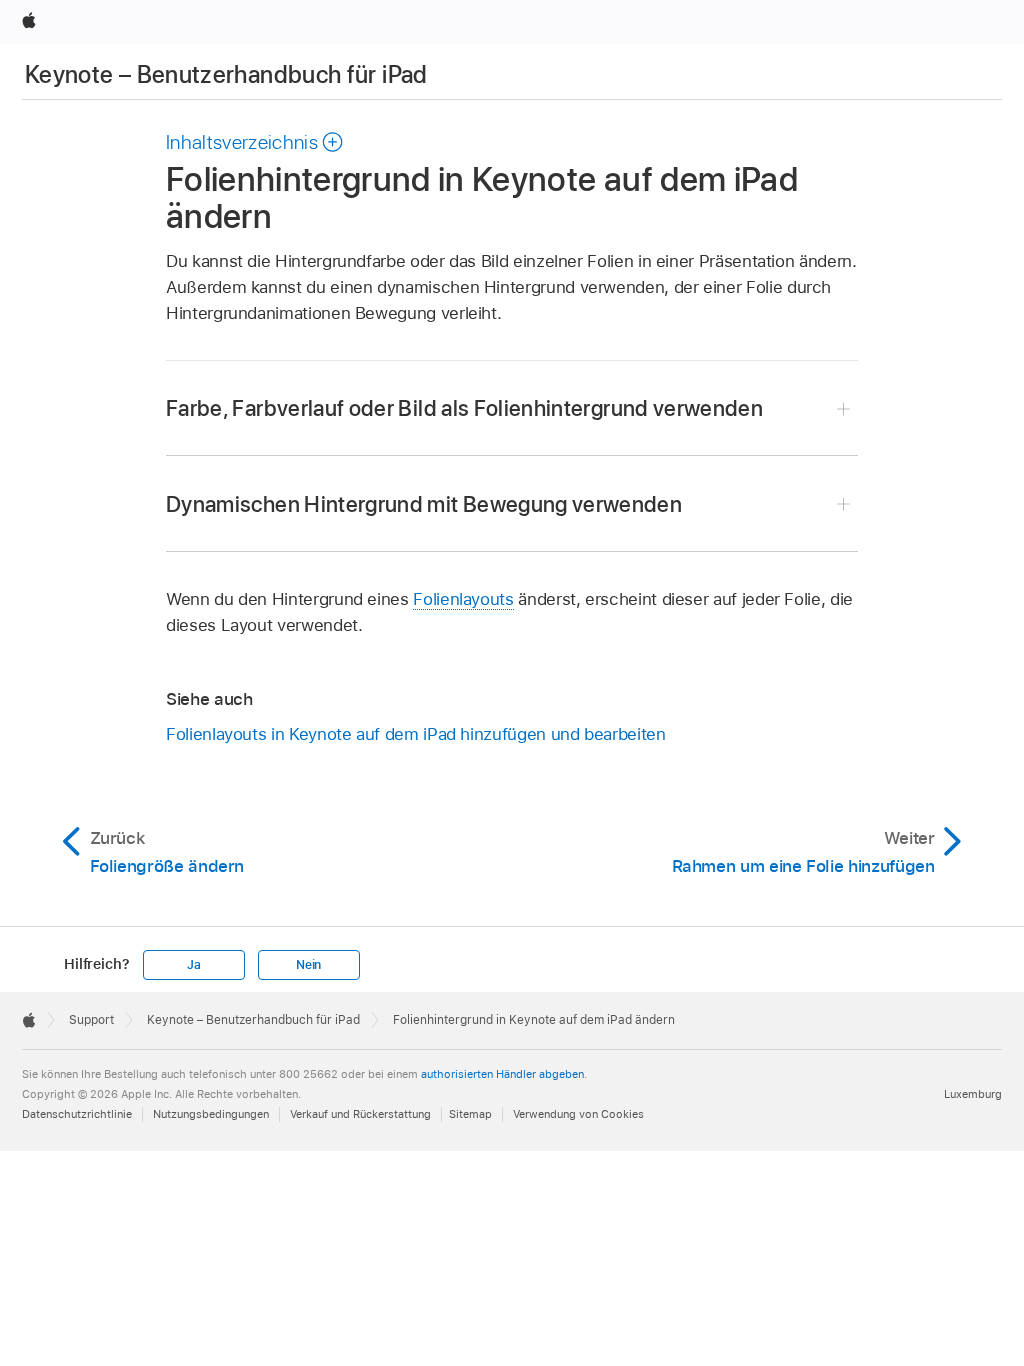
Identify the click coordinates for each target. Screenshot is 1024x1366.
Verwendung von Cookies (578, 1114)
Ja (194, 965)
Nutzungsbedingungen (211, 1114)
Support (91, 1020)
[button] (255, 142)
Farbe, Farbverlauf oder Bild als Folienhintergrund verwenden (464, 408)
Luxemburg (973, 1094)
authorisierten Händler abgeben (502, 1074)
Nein (308, 965)
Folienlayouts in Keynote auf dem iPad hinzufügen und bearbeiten (416, 734)
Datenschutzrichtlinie (77, 1114)
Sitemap (470, 1114)
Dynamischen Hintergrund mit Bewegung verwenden (424, 504)
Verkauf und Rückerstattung (360, 1114)
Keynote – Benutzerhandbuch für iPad (226, 74)
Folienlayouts (463, 599)
